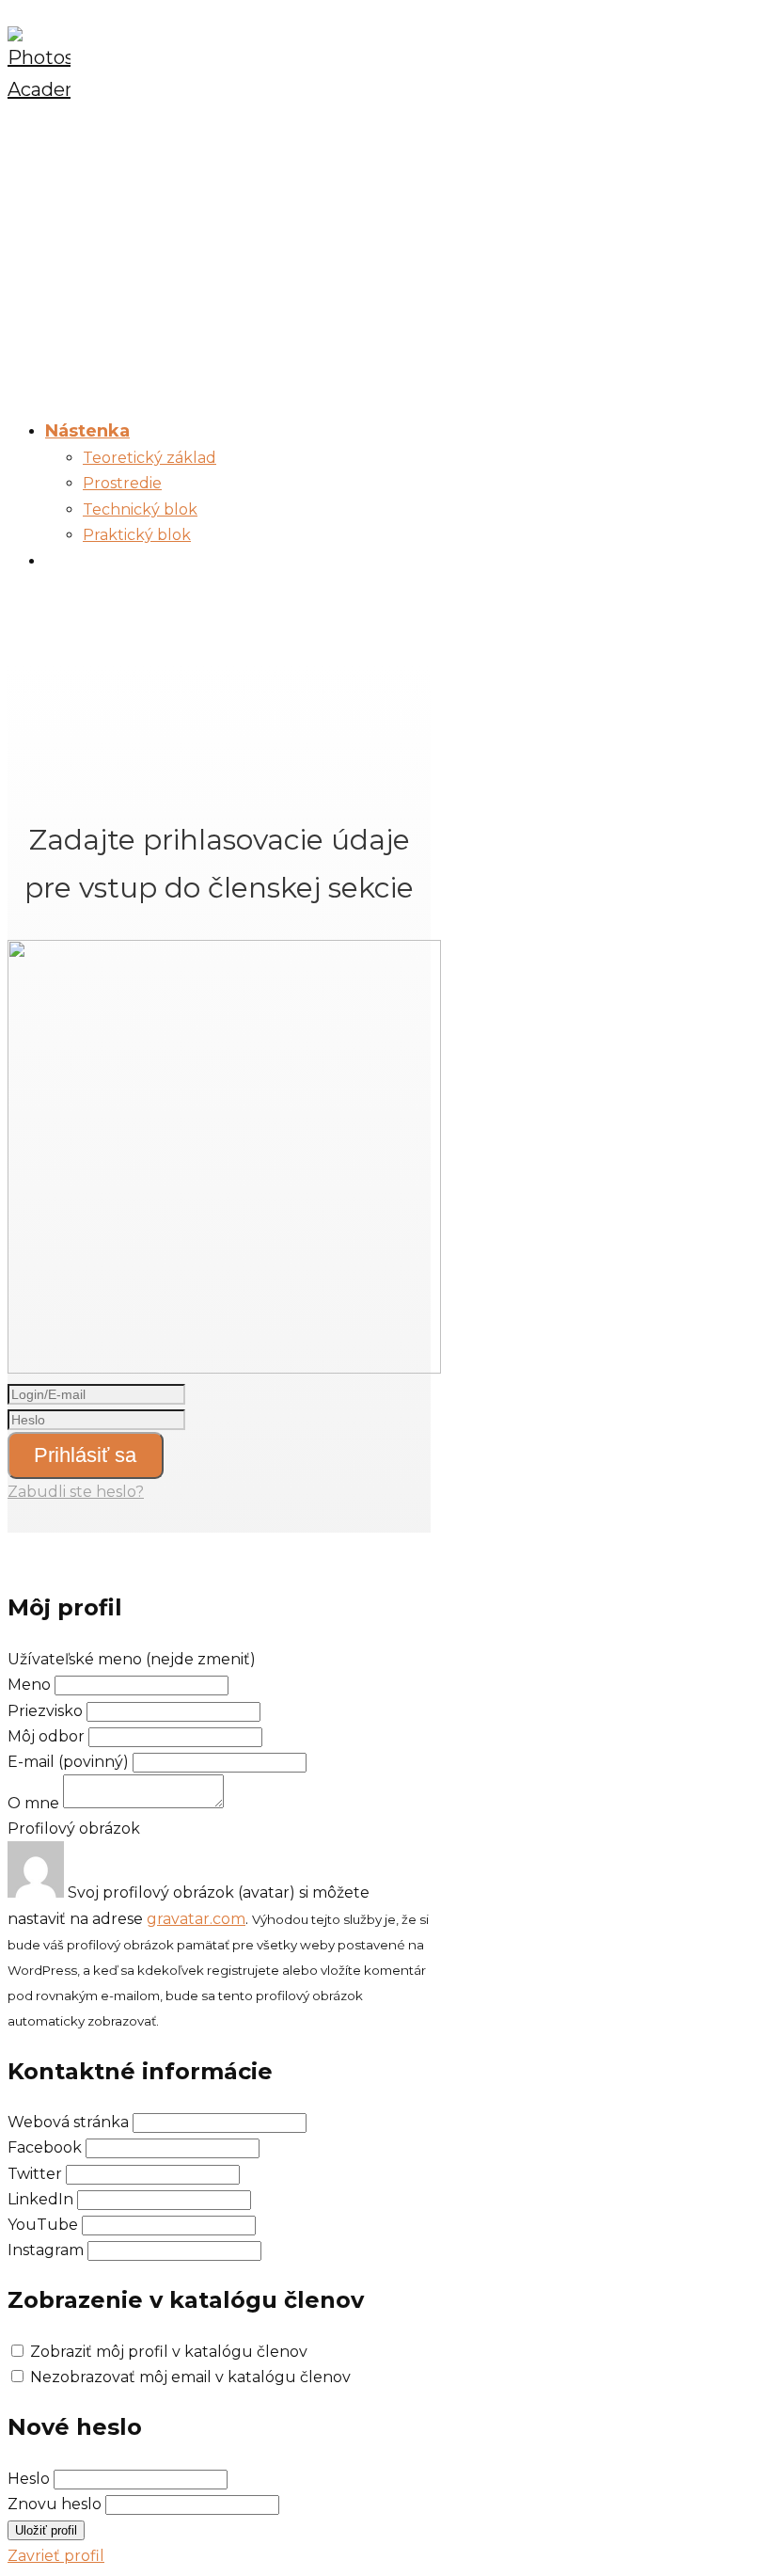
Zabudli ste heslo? (76, 1492)
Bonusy (79, 561)
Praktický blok (137, 535)
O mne (33, 1803)
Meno (31, 1685)
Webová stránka (68, 2122)
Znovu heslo (55, 2504)
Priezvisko (45, 1711)
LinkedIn (40, 2199)
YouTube (43, 2225)
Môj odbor (46, 1736)
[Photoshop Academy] (39, 89)
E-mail (68, 1762)
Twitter (35, 2174)
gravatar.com (196, 1919)
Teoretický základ (149, 458)
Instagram (46, 2250)
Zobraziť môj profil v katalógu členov (169, 2352)
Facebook (45, 2147)
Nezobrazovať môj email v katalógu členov (190, 2377)
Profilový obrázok (74, 1829)
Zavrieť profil (56, 2556)
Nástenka (87, 431)
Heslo (29, 2479)
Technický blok (140, 509)
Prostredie (122, 483)
